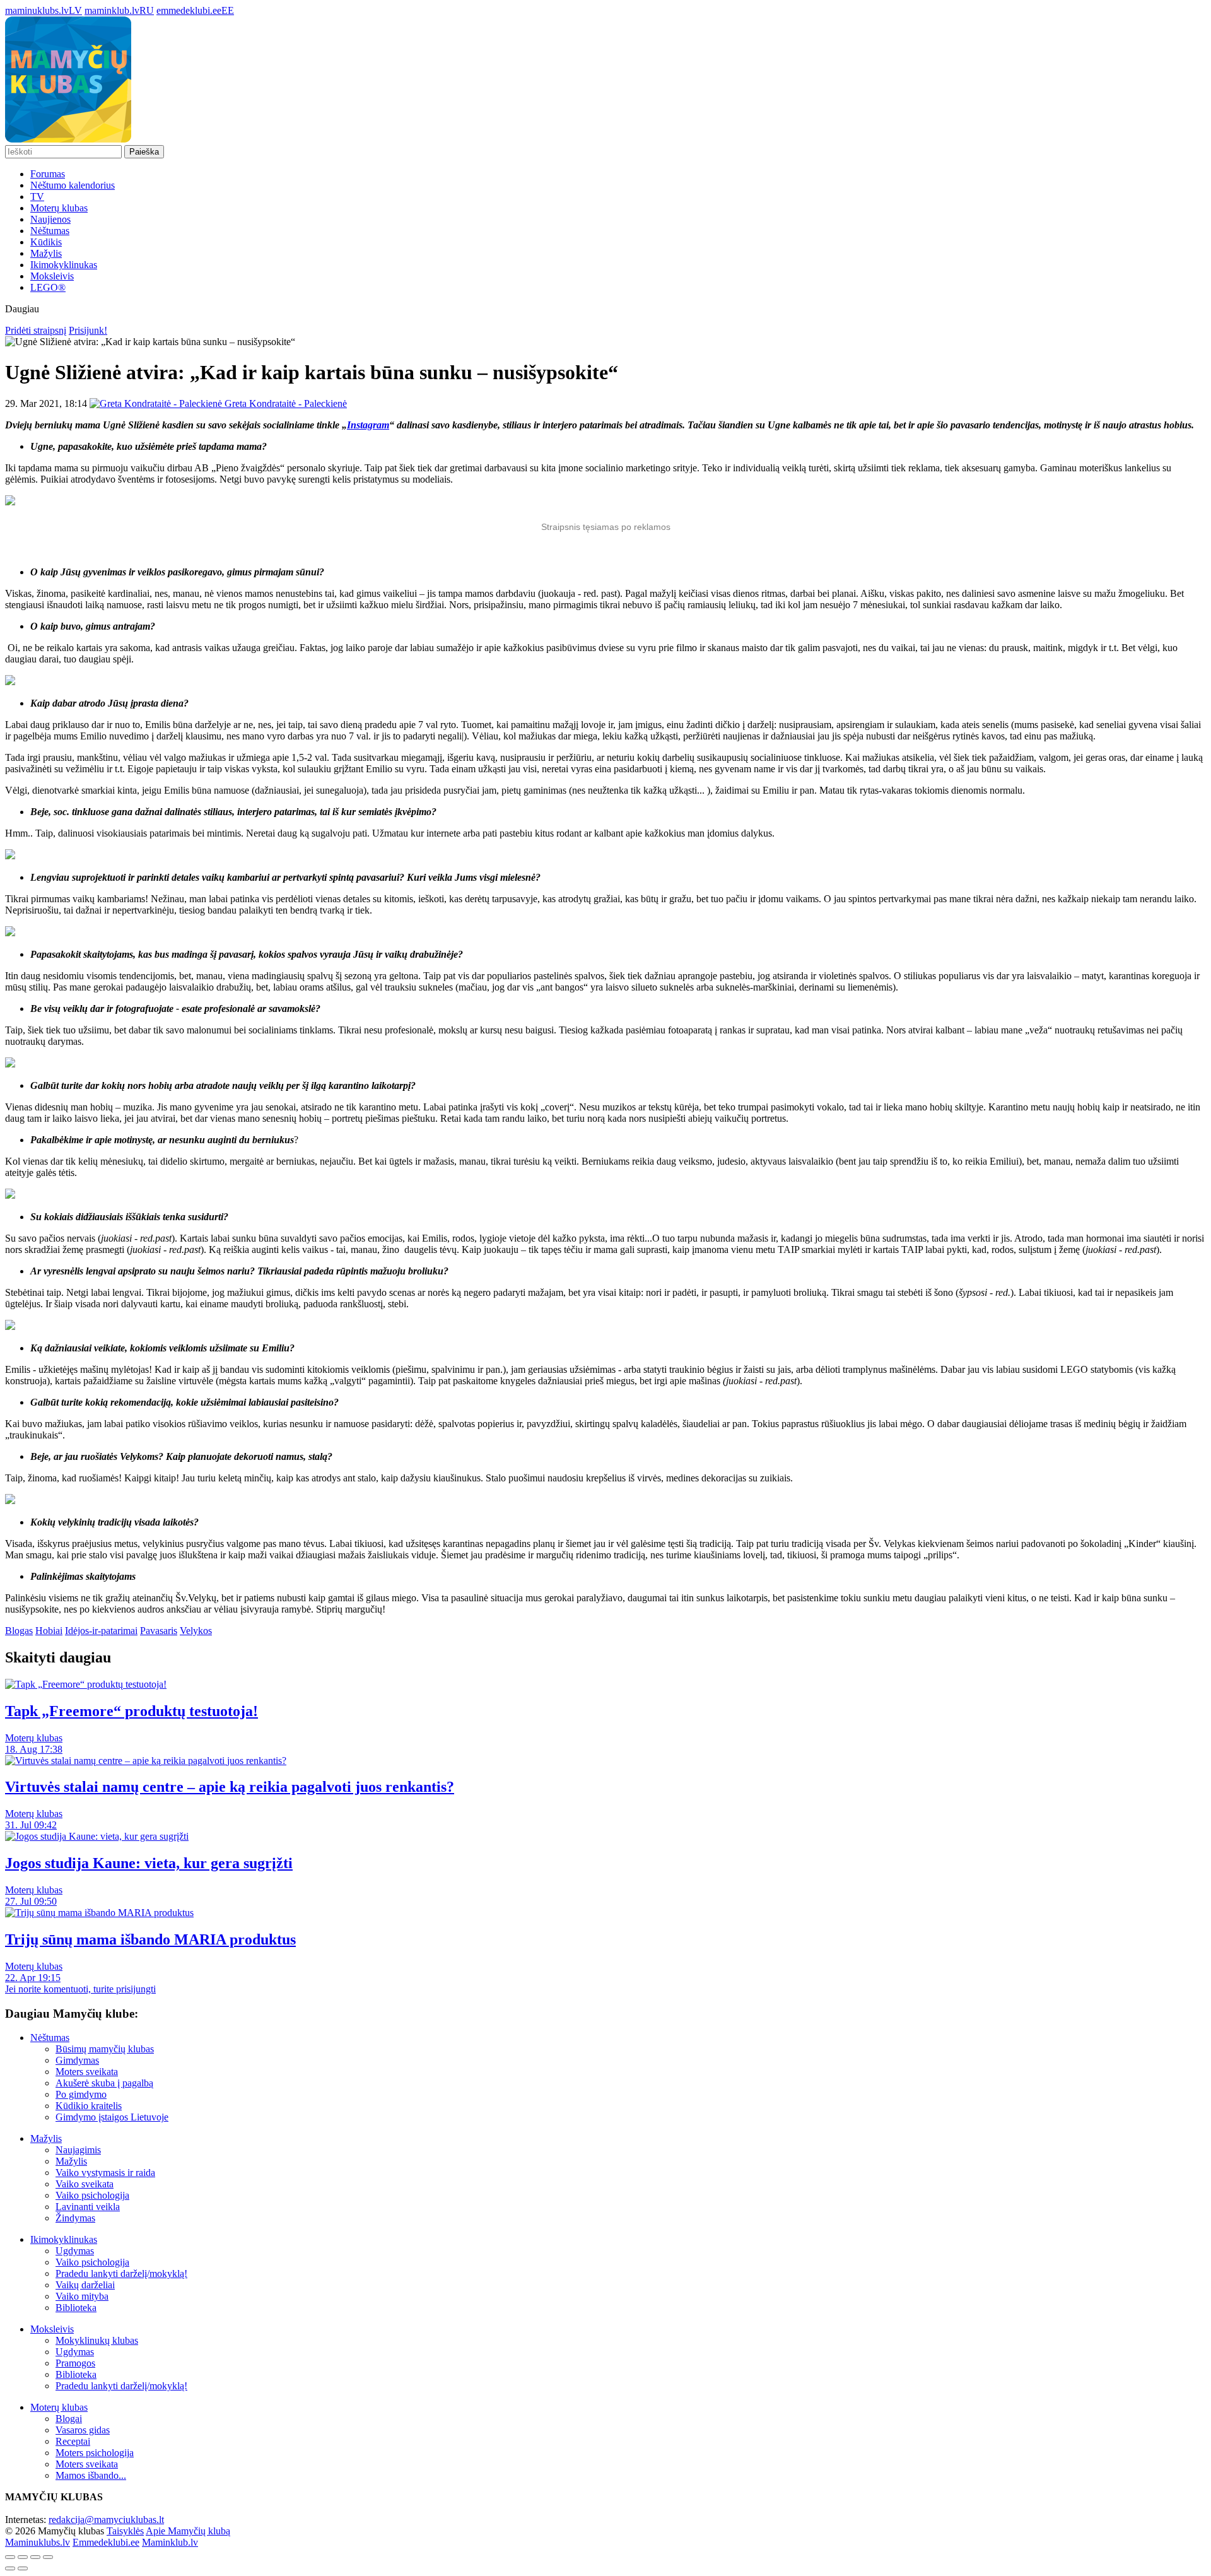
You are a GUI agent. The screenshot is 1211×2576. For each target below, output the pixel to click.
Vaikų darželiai (85, 2285)
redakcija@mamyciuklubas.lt (106, 2520)
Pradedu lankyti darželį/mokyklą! (121, 2273)
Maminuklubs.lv (38, 2542)
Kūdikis (46, 242)
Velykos (196, 1631)
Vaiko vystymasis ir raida (105, 2173)
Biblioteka (76, 2308)
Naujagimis (78, 2150)
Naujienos (50, 219)
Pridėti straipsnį (36, 330)
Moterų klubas (59, 208)
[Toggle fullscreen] (35, 2557)
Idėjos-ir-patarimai (101, 1631)
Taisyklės (125, 2531)
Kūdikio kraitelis (89, 2106)
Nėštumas (50, 231)
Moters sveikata (87, 2072)
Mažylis (46, 253)
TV (37, 197)
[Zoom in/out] (48, 2557)
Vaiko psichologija (92, 2195)
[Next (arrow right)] (23, 2568)
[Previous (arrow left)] (10, 2568)
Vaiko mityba (82, 2296)
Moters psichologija (95, 2453)
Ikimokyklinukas (64, 265)
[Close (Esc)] (10, 2557)
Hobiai (49, 1631)
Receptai (73, 2441)
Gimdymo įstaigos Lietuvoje (112, 2117)
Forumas (48, 174)
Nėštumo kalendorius (73, 185)
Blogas (19, 1631)
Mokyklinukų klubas (97, 2340)
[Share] (23, 2557)
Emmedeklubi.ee (106, 2542)
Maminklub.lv (170, 2542)
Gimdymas (77, 2060)
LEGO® (48, 287)
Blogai (69, 2419)
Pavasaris (159, 1631)
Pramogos (75, 2363)
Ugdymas (75, 2251)
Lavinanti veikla (88, 2207)
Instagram (368, 425)
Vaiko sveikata (85, 2184)
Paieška (144, 152)
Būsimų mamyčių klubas (105, 2049)
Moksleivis (52, 276)
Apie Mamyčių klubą (188, 2531)
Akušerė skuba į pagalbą (104, 2083)
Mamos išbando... (91, 2475)
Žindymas (75, 2218)
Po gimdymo (81, 2094)
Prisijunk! (88, 330)
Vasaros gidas (83, 2430)
